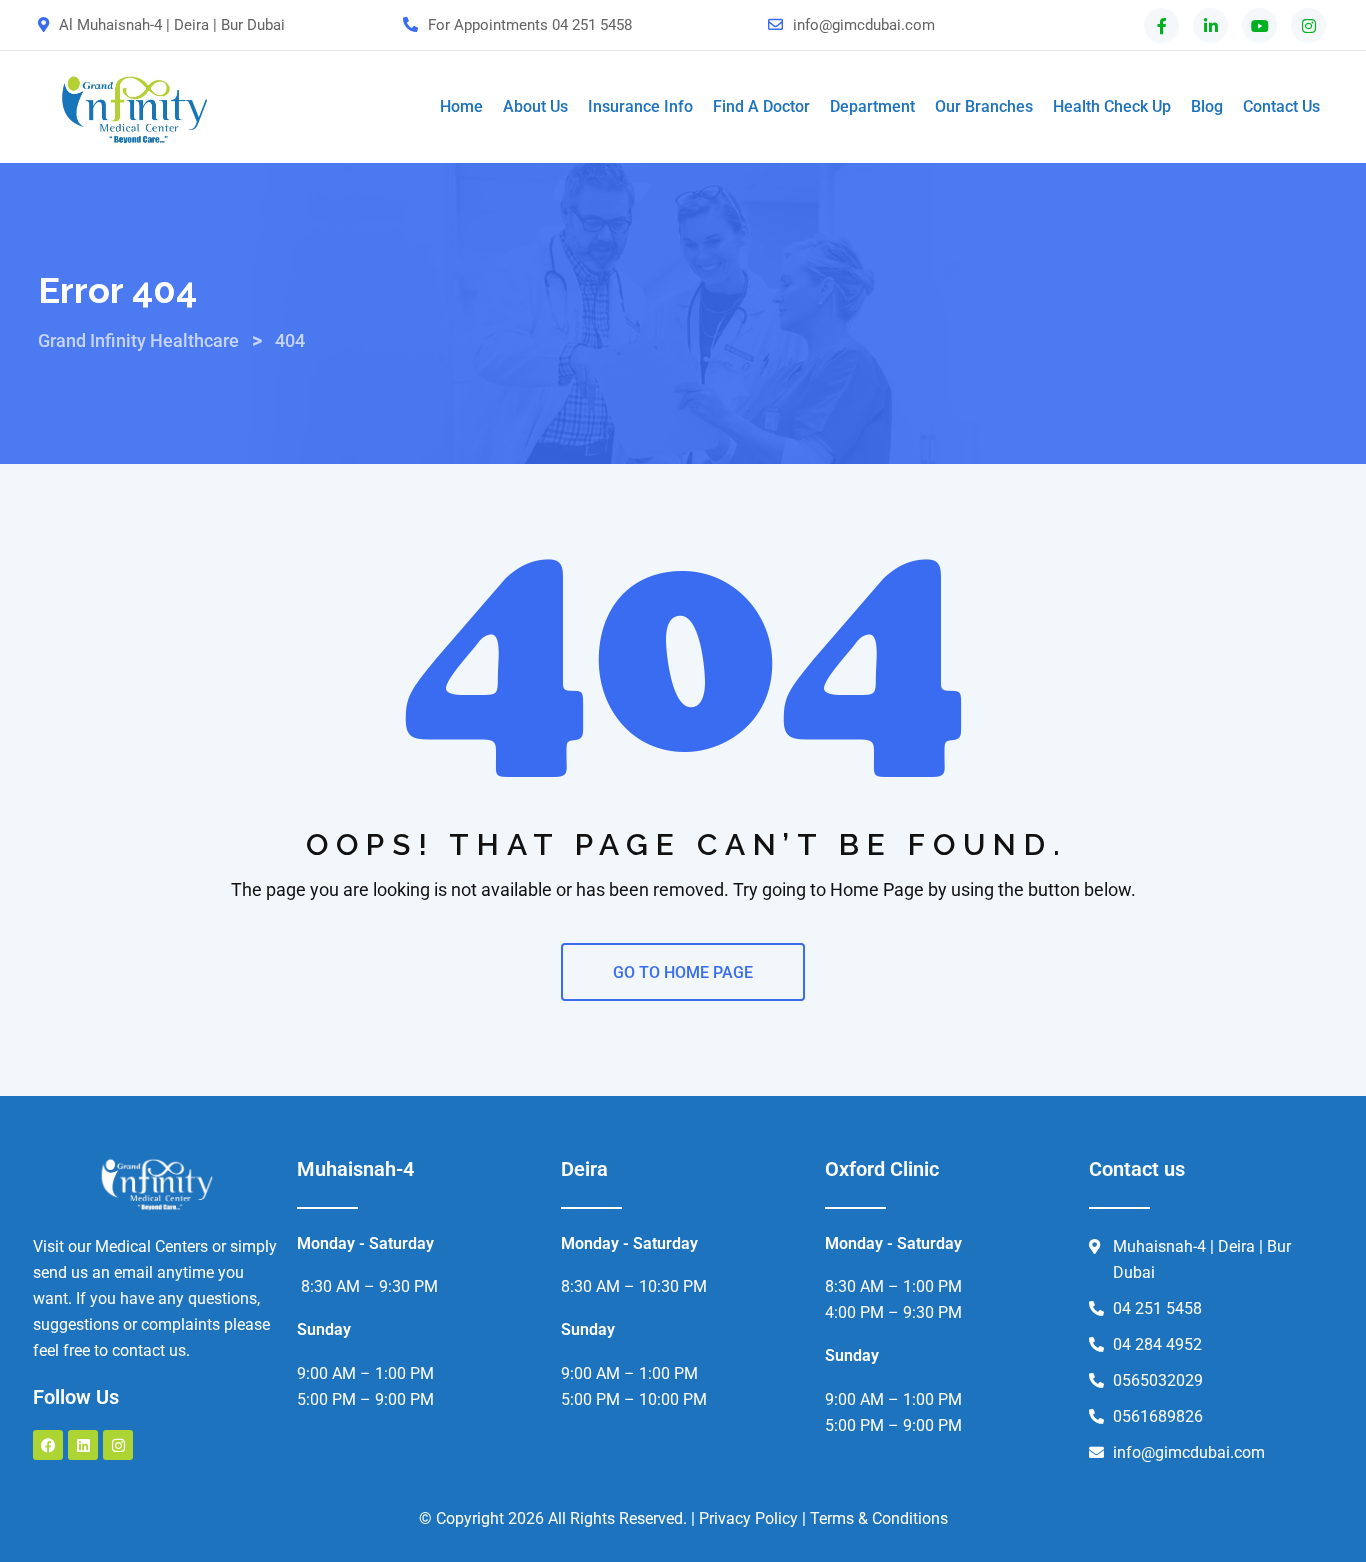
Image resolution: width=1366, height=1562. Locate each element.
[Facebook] (48, 1445)
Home (461, 106)
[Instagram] (118, 1445)
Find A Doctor (761, 106)
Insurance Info (640, 106)
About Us (535, 106)
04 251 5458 (592, 25)
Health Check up (1112, 106)
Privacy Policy (748, 1518)
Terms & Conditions (879, 1518)
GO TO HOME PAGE (683, 972)
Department (872, 106)
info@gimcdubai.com (864, 25)
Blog (1207, 106)
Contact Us (1281, 106)
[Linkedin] (83, 1445)
